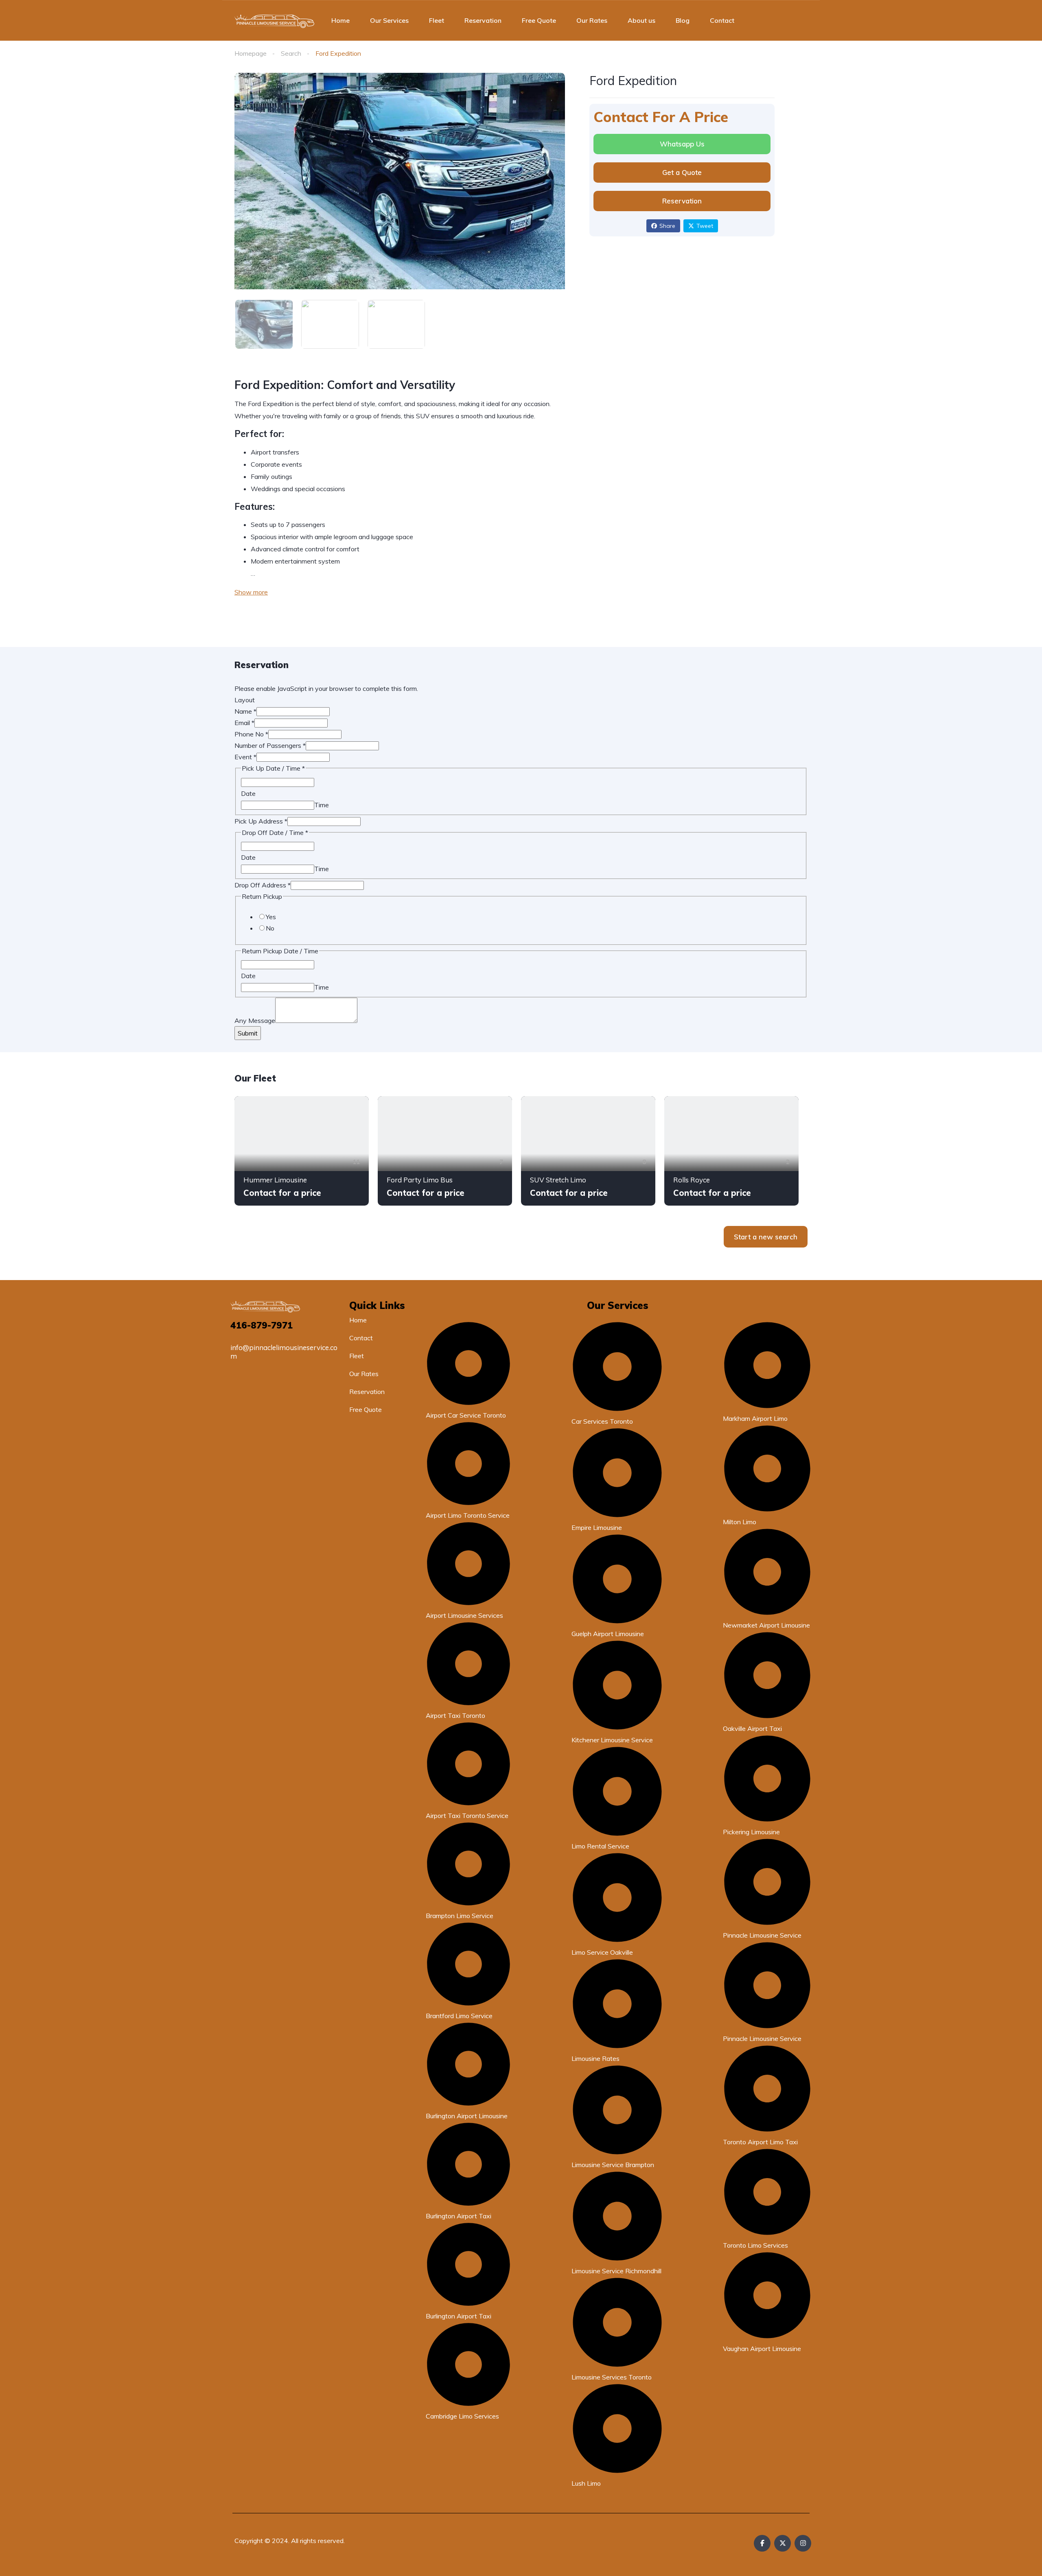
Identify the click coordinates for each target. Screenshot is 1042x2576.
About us (641, 20)
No (270, 928)
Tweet (705, 226)
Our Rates (592, 20)
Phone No (251, 734)
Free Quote (539, 20)
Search (291, 53)
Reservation (483, 20)
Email (244, 723)
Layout (245, 700)
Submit (248, 1033)
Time (322, 805)
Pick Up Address (261, 821)
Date (248, 793)
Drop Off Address (263, 885)
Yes (271, 917)
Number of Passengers (270, 745)
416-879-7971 (262, 1325)
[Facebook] (762, 2543)
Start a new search (766, 1237)
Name (245, 711)
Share (667, 226)
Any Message (255, 1020)
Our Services (389, 20)
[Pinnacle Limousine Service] (274, 20)
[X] (783, 2543)
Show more (251, 592)
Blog (683, 20)
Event (245, 757)
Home (340, 20)
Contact (722, 20)
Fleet (437, 20)
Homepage (251, 53)
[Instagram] (803, 2543)
